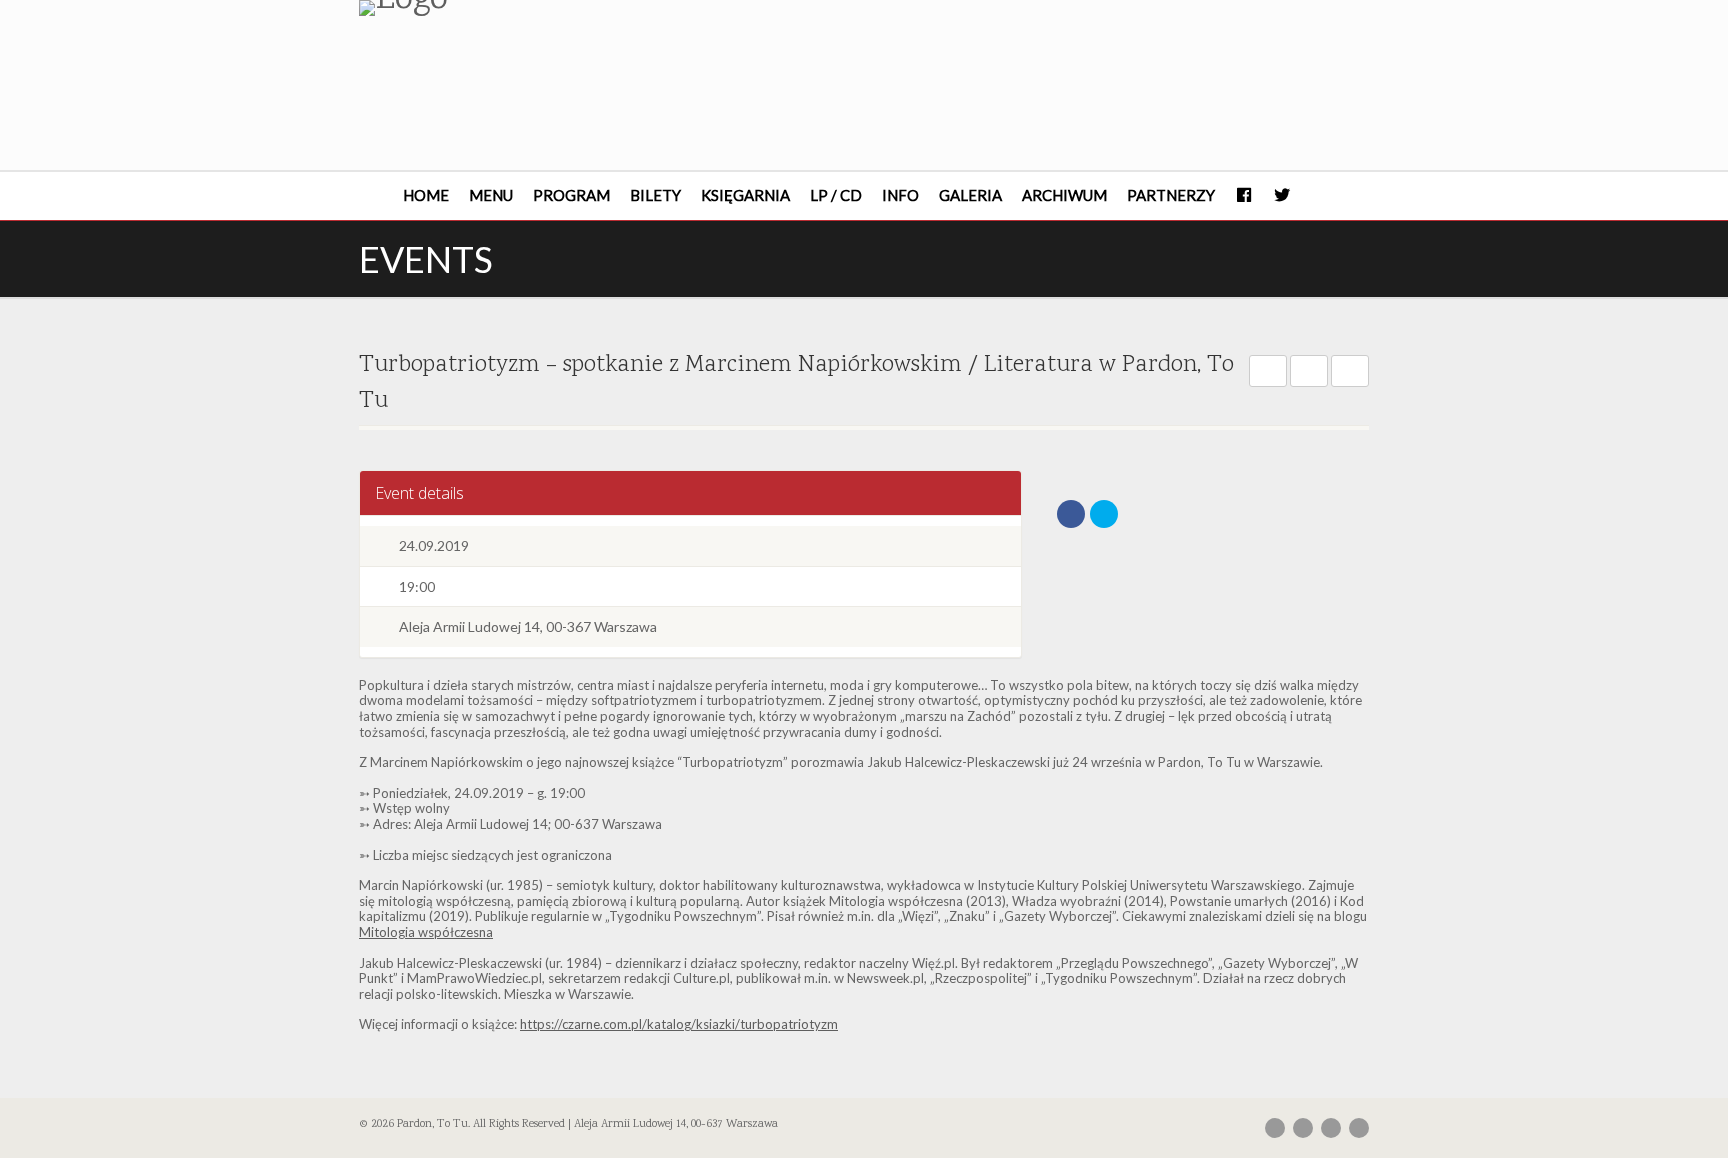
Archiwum (1064, 195)
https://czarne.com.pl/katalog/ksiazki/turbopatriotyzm (679, 1024)
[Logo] (517, 8)
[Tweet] (1104, 514)
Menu (491, 195)
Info (900, 195)
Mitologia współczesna (426, 932)
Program (571, 195)
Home (426, 195)
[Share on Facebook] (1071, 514)
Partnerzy (1171, 195)
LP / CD (836, 195)
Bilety (655, 195)
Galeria (970, 195)
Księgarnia (745, 195)
